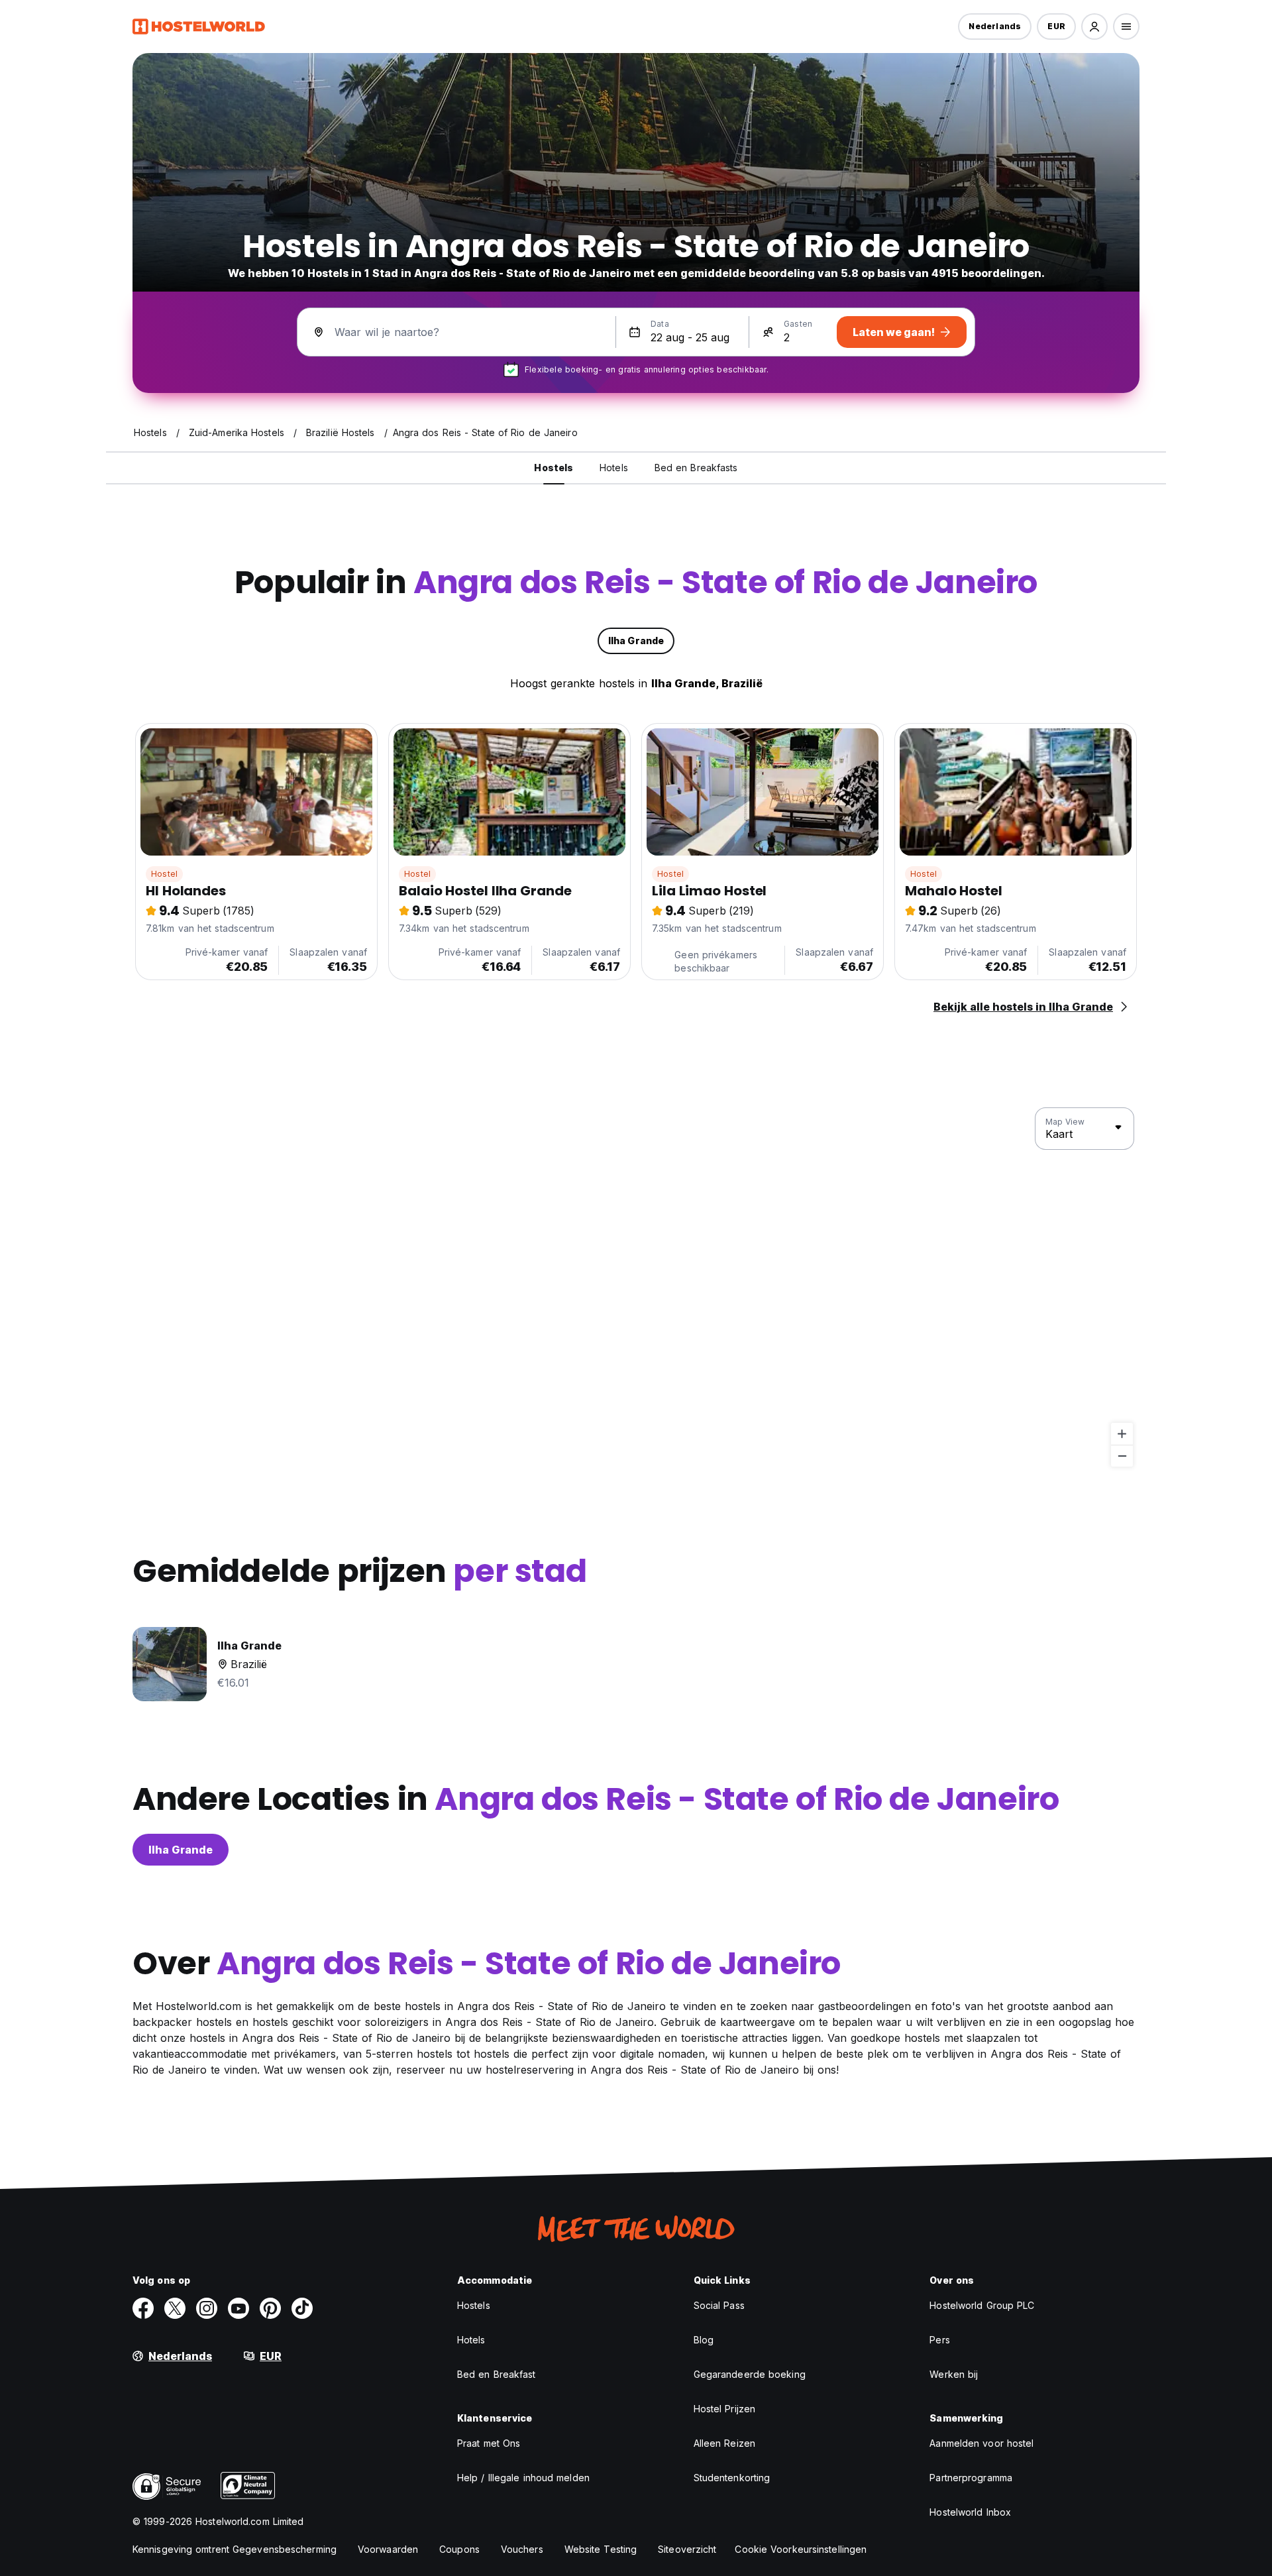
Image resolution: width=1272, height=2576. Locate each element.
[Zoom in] (1122, 1434)
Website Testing (601, 2549)
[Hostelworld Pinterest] (270, 2308)
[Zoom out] (1122, 1456)
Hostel (164, 874)
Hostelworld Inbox (970, 2512)
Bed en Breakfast (497, 2374)
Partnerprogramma (971, 2478)
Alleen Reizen (724, 2443)
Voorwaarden (388, 2549)
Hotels (471, 2340)
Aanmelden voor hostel (981, 2443)
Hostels (474, 2305)
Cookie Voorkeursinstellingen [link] (801, 2549)
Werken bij (954, 2374)
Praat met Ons (489, 2443)
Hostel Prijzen (724, 2409)
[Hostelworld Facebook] (143, 2308)
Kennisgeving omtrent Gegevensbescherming (235, 2549)
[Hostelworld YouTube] (238, 2308)
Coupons (459, 2549)
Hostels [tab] (554, 468)
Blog (704, 2340)
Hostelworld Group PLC (982, 2305)
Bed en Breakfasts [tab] (696, 468)
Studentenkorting (732, 2478)
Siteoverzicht (687, 2549)
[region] (636, 1288)
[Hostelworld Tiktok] (302, 2308)
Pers (939, 2340)
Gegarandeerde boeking (750, 2374)
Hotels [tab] (614, 468)
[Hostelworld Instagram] (207, 2308)
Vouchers (522, 2549)
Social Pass (719, 2305)
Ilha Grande (181, 1850)
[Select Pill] (1094, 27)
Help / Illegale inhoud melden (523, 2478)
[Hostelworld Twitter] (175, 2308)
